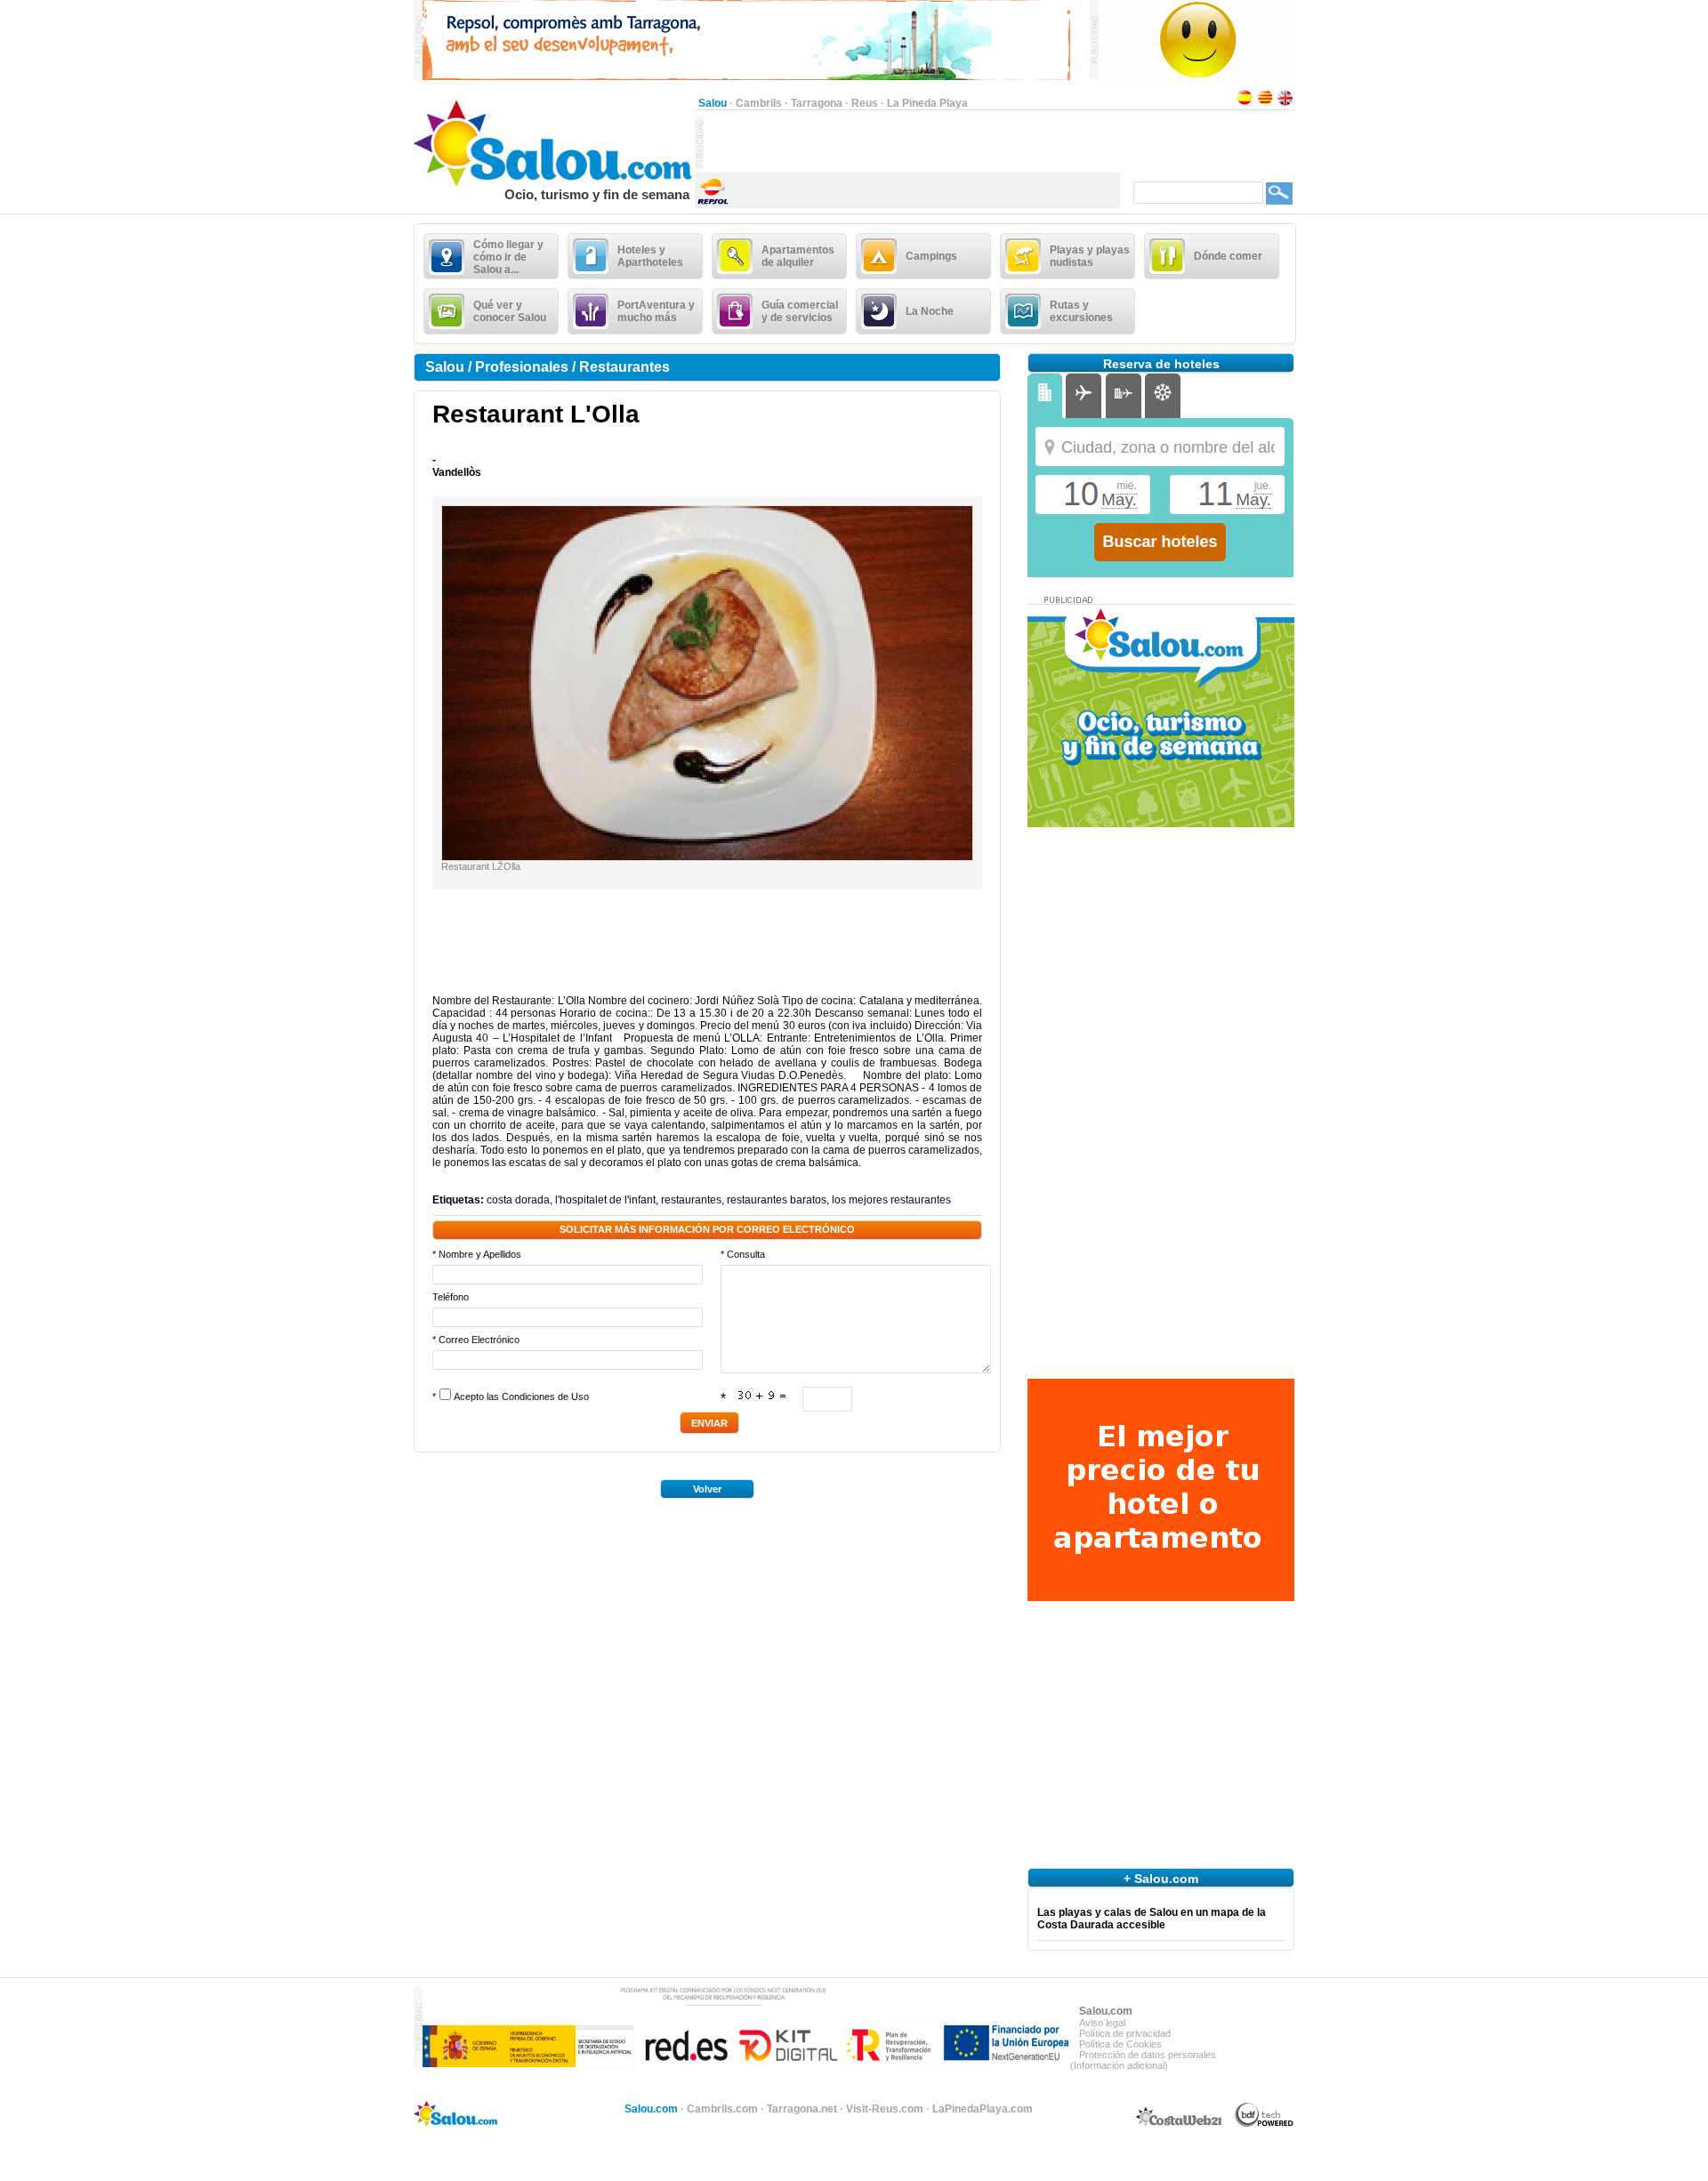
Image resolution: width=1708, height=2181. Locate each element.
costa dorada (518, 1200)
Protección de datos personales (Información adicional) (1143, 2060)
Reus (865, 103)
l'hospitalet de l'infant (605, 1200)
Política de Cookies (1120, 2044)
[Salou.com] (554, 183)
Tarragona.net (802, 2109)
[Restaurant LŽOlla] (707, 857)
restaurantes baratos (777, 1200)
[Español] (1245, 103)
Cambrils (759, 103)
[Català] (1265, 103)
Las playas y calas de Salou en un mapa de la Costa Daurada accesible (1152, 1919)
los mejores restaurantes (891, 1200)
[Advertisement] (912, 143)
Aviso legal (1102, 2023)
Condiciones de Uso (545, 1396)
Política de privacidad (1125, 2033)
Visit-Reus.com (885, 2109)
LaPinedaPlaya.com (983, 2109)
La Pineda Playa (927, 103)
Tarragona (817, 103)
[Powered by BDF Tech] (1265, 2124)
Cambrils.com (722, 2109)
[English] (1285, 103)
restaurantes (691, 1200)
